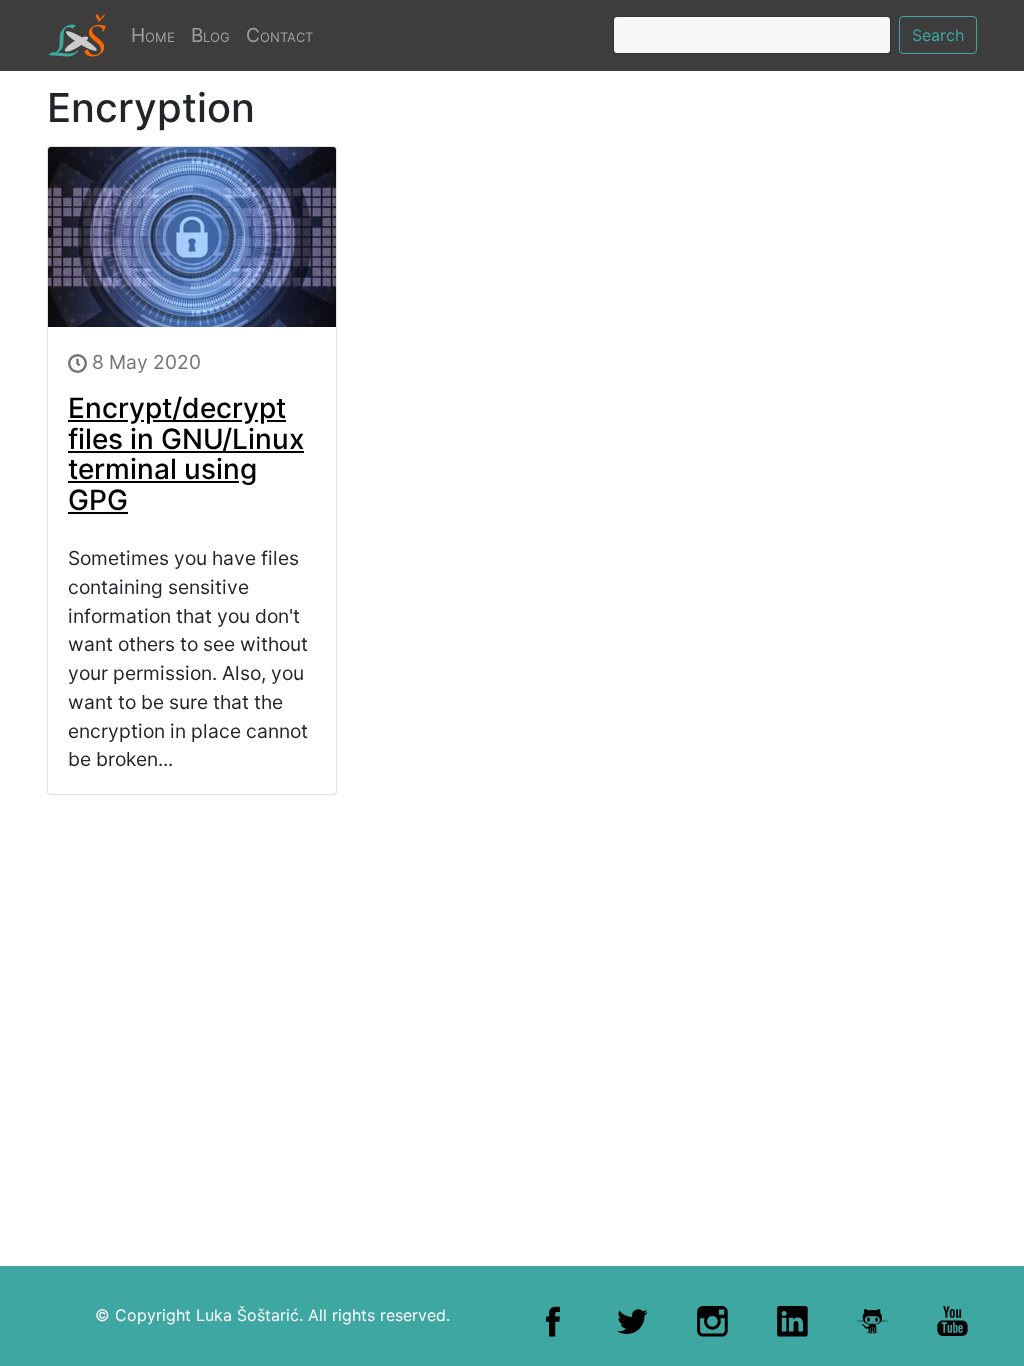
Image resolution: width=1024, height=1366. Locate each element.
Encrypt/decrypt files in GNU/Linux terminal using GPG (186, 454)
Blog (210, 35)
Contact (279, 35)
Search (938, 35)
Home (157, 35)
